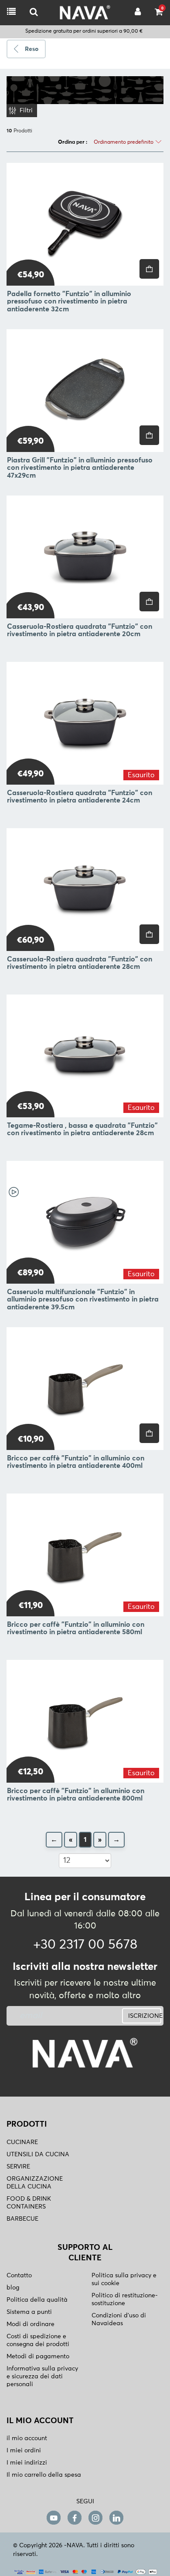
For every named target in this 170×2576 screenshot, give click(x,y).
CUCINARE (22, 2142)
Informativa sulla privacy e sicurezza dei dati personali (42, 2377)
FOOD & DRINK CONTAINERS (29, 2203)
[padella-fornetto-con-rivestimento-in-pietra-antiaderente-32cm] (85, 224)
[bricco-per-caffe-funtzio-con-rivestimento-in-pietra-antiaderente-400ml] (85, 1389)
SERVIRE (18, 2167)
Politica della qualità (37, 2300)
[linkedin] (116, 2517)
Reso (32, 49)
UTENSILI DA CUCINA (38, 2155)
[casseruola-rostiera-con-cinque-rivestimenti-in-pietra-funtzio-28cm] (85, 890)
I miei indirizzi (27, 2463)
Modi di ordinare (31, 2324)
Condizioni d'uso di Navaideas (119, 2320)
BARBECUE (22, 2219)
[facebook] (75, 2517)
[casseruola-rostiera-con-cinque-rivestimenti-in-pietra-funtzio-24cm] (85, 723)
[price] (149, 269)
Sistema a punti (29, 2312)
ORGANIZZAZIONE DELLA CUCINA (35, 2183)
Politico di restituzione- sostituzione (125, 2300)
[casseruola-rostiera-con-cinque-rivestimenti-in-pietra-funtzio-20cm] (85, 557)
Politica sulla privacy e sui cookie (124, 2279)
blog (13, 2288)
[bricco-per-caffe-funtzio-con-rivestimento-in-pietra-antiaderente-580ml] (85, 1555)
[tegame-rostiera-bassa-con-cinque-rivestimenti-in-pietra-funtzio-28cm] (85, 1056)
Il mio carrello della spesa (44, 2475)
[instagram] (95, 2517)
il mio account (27, 2438)
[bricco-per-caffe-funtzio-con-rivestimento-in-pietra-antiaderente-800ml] (85, 1721)
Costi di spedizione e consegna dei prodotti (38, 2340)
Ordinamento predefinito (124, 142)
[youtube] (54, 2517)
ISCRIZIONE (145, 2016)
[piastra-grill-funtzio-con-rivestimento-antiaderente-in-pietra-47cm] (85, 391)
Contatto (19, 2276)
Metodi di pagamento (38, 2357)
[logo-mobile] (34, 12)
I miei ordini (24, 2451)
